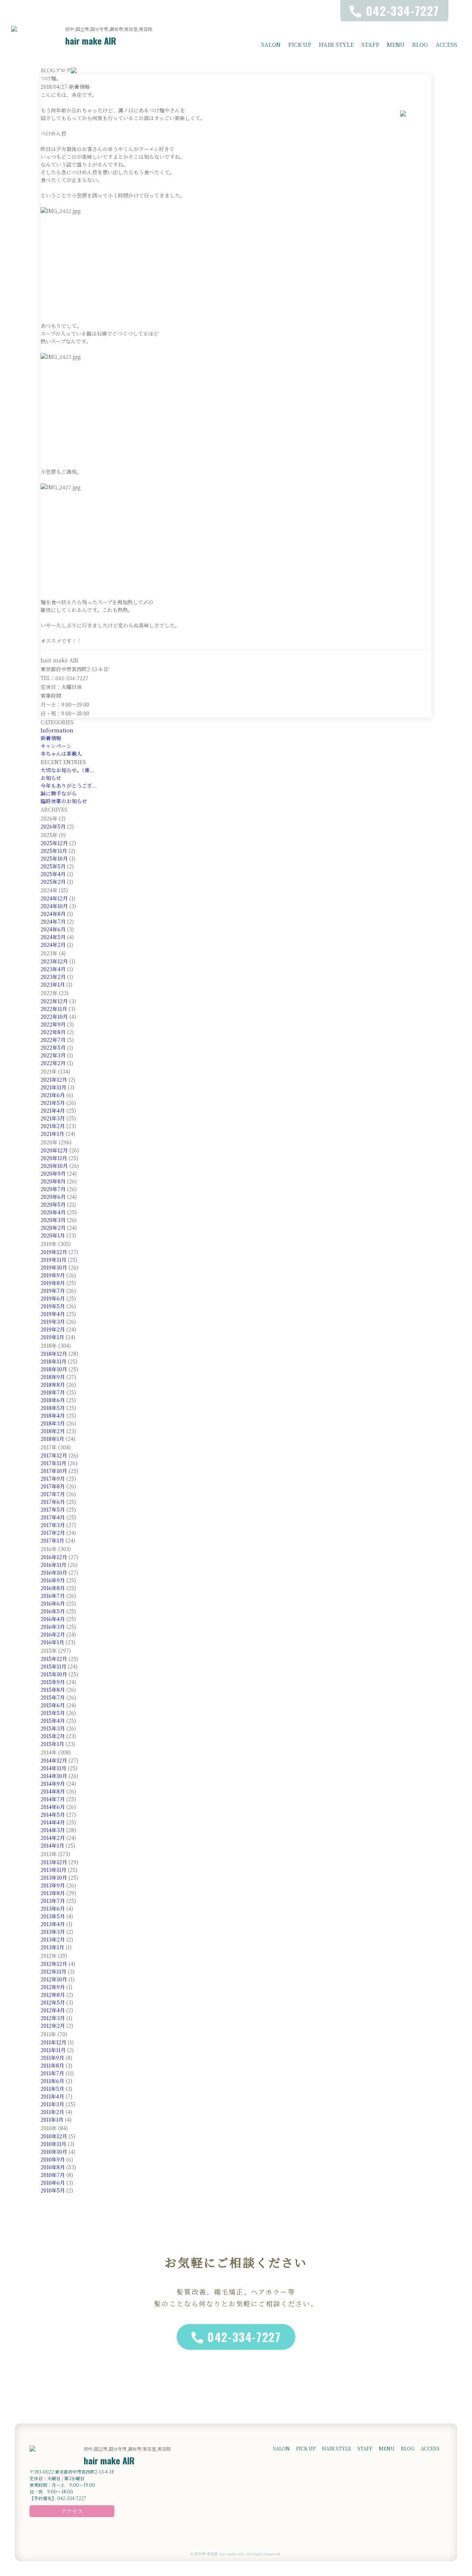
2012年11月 (53, 1971)
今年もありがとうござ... (69, 785)
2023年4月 (53, 969)
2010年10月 (54, 2152)
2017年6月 (53, 1502)
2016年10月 (54, 1572)
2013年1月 (52, 1947)
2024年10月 (54, 906)
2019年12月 (54, 1252)
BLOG (420, 44)
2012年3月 (53, 2018)
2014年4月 (53, 1822)
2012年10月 (54, 1979)
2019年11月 (53, 1260)
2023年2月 (53, 977)
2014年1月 (52, 1845)
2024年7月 (53, 921)
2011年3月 (52, 2104)
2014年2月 (53, 1838)
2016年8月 (53, 1588)
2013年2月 (53, 1939)
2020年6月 (53, 1197)
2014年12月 (54, 1760)
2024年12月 (54, 898)
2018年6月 (53, 1400)
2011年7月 (52, 2073)
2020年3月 (53, 1220)
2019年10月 (54, 1267)
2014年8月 (53, 1791)
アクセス (72, 2511)
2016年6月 (53, 1603)
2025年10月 (54, 858)
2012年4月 (53, 2010)
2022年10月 (54, 1016)
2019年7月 (53, 1291)
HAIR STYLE (336, 44)
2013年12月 (54, 1862)
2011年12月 (53, 2042)
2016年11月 (53, 1565)
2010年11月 (53, 2144)
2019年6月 (53, 1298)
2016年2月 (53, 1634)
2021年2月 (53, 1126)
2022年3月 (53, 1055)
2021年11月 (53, 1087)
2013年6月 (53, 1908)
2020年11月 (54, 1158)
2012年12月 (54, 1964)
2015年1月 (52, 1744)
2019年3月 (53, 1322)
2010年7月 (53, 2175)
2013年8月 (53, 1893)
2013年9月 (53, 1885)
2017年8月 (53, 1486)
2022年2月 (53, 1063)
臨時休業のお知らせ (64, 801)
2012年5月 (53, 2002)
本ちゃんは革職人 (61, 753)
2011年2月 (52, 2112)
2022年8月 (53, 1032)
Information (57, 730)
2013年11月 (53, 1870)
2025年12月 (54, 843)
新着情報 (51, 738)
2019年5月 (53, 1306)
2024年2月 (53, 945)
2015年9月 (53, 1682)
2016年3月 (53, 1627)
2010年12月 (54, 2136)
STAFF (370, 44)
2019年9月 (53, 1275)
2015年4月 (53, 1721)
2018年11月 (53, 1361)
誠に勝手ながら (59, 793)
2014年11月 (53, 1768)
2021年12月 (54, 1079)
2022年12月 (54, 1001)
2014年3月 (53, 1830)
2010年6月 (53, 2183)
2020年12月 (54, 1150)
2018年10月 (54, 1369)
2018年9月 (53, 1377)
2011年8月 (52, 2065)
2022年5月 (53, 1047)
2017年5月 (53, 1509)
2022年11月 (54, 1009)
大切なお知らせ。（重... (67, 770)
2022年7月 (53, 1040)
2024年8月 (53, 914)
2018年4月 (53, 1415)
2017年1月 (52, 1540)
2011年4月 (52, 2096)
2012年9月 (53, 1987)
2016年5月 (53, 1611)
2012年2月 (53, 2026)
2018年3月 (53, 1423)
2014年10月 (54, 1776)
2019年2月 (53, 1329)
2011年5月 (52, 2089)
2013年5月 (53, 1916)
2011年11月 (53, 2050)
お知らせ (51, 778)
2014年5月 (53, 1814)
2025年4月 (53, 874)
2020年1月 (53, 1235)
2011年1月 (52, 2120)
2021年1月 (52, 1134)
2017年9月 (53, 1478)
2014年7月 (53, 1799)
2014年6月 (53, 1807)
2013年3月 (53, 1932)
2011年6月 (52, 2081)
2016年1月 (52, 1642)
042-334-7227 (244, 2337)
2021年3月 (53, 1118)
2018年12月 (54, 1354)
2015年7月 (53, 1697)
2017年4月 (53, 1517)
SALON (271, 44)
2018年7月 (53, 1392)
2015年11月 (53, 1666)
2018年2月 (53, 1431)
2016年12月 (54, 1557)
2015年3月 (53, 1728)
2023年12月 (54, 961)
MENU (396, 44)
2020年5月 (53, 1204)
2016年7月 (53, 1596)
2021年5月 (53, 1103)
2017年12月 (54, 1455)
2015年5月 (53, 1713)
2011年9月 (52, 2058)
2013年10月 (54, 1877)
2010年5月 (53, 2190)
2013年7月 (53, 1901)
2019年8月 (53, 1283)
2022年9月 (53, 1024)
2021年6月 (53, 1095)
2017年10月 (54, 1471)
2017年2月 (53, 1533)
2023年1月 (53, 984)
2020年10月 (54, 1166)
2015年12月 (54, 1659)
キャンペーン (56, 746)
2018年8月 (53, 1385)
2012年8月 (53, 1995)
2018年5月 (53, 1408)
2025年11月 (54, 851)
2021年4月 (53, 1110)
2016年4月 (53, 1619)
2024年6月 (53, 929)
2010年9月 (53, 2159)
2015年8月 (53, 1690)
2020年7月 (53, 1189)
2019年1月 (52, 1337)
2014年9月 (53, 1784)
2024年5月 (53, 937)
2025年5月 (53, 866)
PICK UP (300, 44)
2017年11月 (53, 1463)
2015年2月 (53, 1736)
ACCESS (446, 44)
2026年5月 (53, 826)
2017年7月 (53, 1494)
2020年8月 (53, 1181)
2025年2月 (53, 882)
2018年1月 (52, 1439)
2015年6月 (53, 1705)
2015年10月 (54, 1674)
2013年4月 (53, 1924)
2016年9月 (53, 1580)
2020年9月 (53, 1173)
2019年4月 (53, 1314)
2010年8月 (53, 2167)
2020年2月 (53, 1228)
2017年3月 (53, 1525)
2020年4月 (53, 1212)
